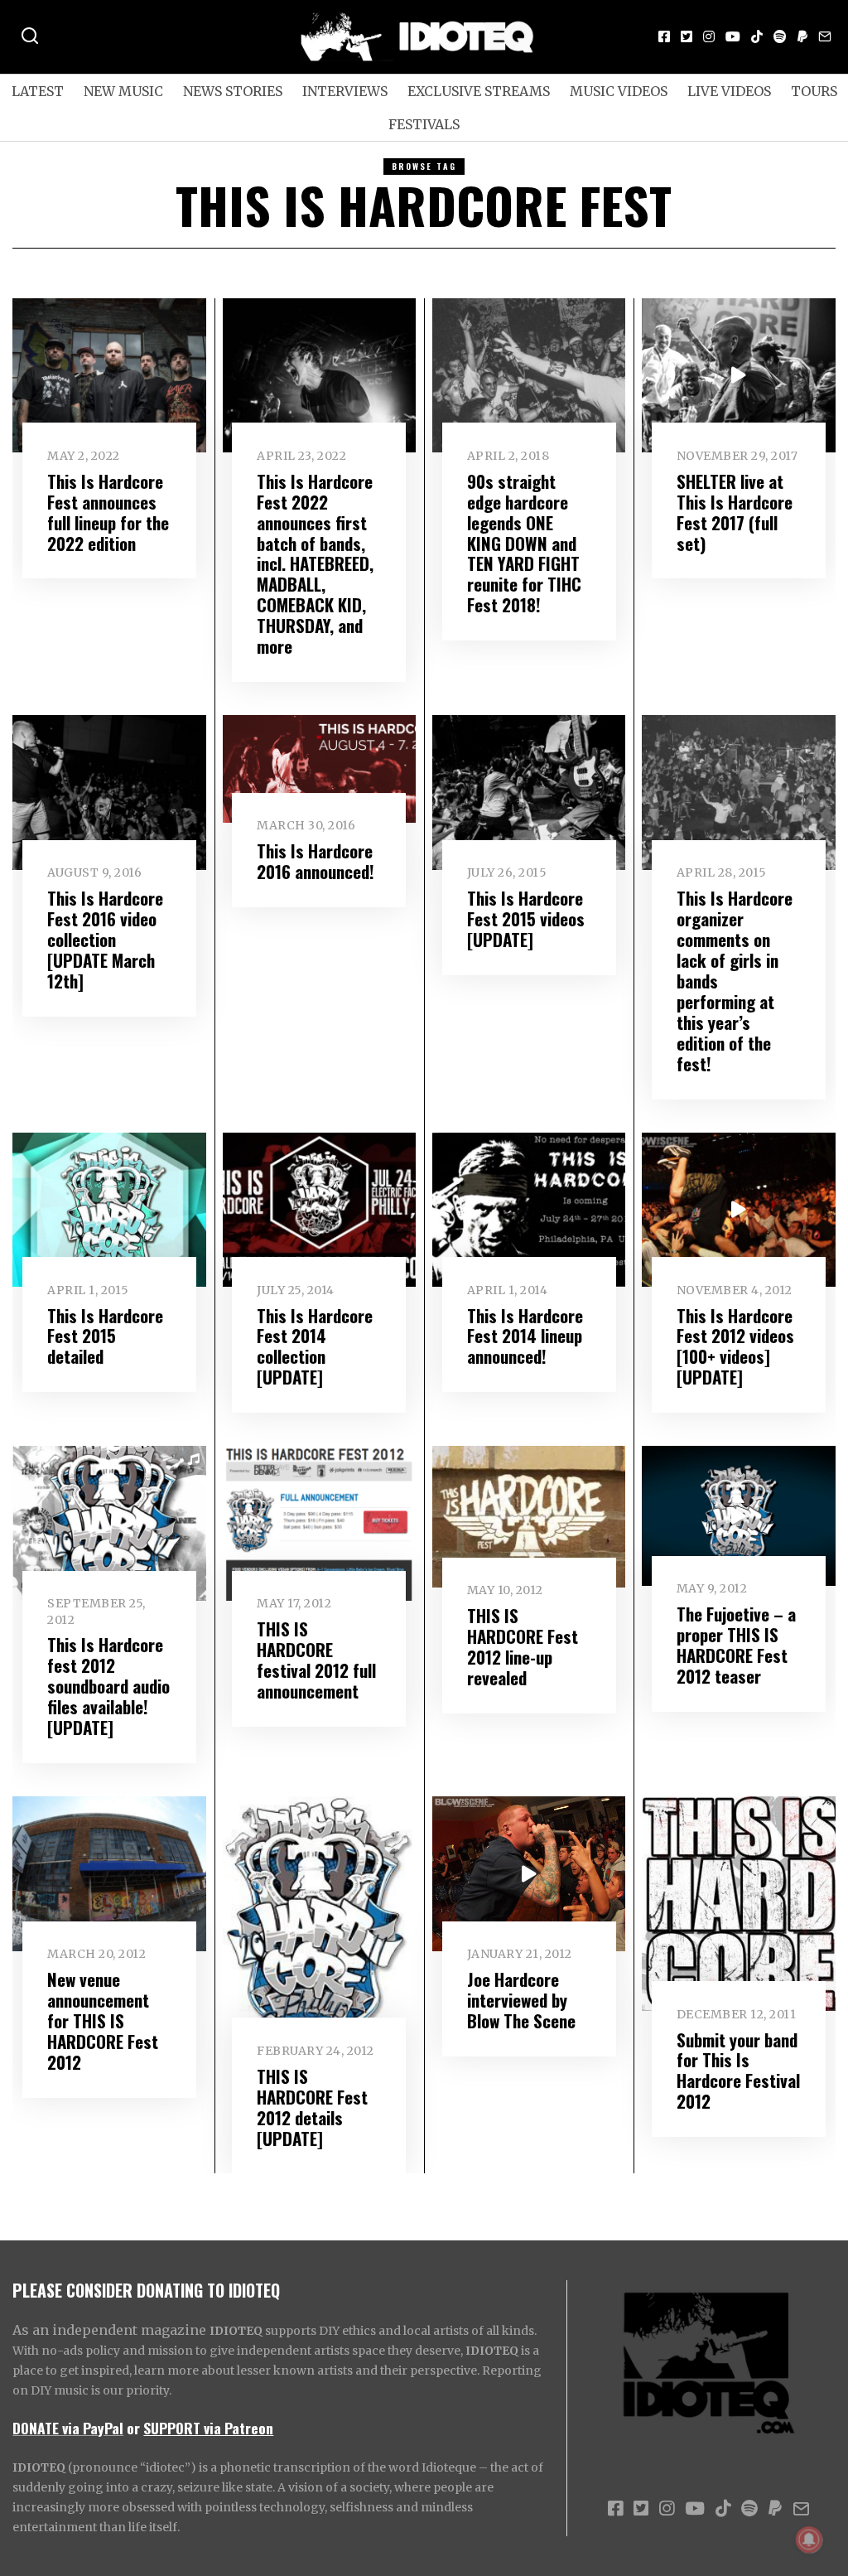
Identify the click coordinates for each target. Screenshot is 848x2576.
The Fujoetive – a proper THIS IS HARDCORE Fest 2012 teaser (736, 1645)
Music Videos (619, 91)
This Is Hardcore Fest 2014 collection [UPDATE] (315, 1346)
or (133, 2428)
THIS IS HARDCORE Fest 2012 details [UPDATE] (312, 2107)
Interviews (345, 91)
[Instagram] (709, 36)
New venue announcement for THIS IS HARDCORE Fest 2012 (103, 2020)
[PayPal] (802, 36)
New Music (123, 91)
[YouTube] (733, 36)
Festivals (424, 124)
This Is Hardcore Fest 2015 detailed (105, 1336)
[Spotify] (780, 36)
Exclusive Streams (479, 91)
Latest (38, 91)
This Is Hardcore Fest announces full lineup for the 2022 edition (108, 512)
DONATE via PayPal (68, 2428)
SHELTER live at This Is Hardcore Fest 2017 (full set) (735, 512)
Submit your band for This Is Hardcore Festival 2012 (738, 2071)
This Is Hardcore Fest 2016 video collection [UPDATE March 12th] (105, 939)
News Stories (233, 91)
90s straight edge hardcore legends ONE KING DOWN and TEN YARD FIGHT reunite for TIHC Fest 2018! (524, 543)
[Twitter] (687, 36)
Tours (814, 91)
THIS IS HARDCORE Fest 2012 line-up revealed (523, 1646)
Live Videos (729, 91)
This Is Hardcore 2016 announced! (316, 861)
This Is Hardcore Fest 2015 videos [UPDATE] (526, 918)
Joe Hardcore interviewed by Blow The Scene (521, 2000)
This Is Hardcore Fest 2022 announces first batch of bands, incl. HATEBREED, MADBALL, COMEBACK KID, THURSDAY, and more (315, 564)
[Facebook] (664, 36)
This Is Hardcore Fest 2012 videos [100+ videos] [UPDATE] (735, 1346)
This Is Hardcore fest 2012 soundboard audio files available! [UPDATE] (108, 1686)
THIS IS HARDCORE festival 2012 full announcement (316, 1660)
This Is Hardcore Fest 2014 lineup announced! (525, 1336)
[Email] (825, 36)
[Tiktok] (757, 36)
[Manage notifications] (809, 2540)
